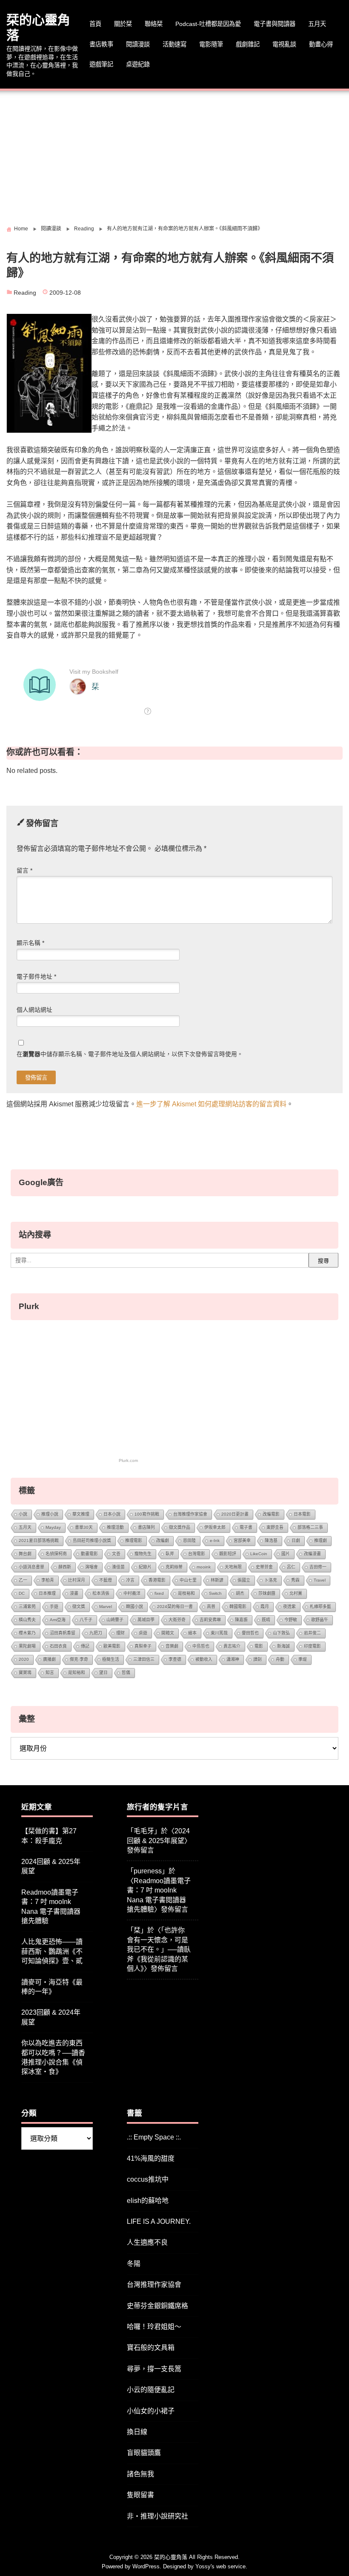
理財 (120, 1633)
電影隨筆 (211, 44)
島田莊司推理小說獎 (92, 1541)
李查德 (175, 1659)
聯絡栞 (154, 24)
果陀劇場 (27, 1646)
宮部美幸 (242, 1541)
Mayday (53, 1527)
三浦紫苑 (27, 1607)
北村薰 (296, 1593)
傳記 (85, 1646)
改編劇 (163, 1541)
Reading (25, 293)
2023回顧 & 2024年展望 (51, 2017)
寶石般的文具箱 (151, 2348)
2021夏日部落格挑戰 (39, 1541)
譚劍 (257, 1659)
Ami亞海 (58, 1620)
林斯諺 (217, 1580)
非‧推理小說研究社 (157, 2516)
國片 (286, 1554)
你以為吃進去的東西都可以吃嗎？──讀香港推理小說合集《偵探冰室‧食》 (53, 2057)
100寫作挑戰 (147, 1514)
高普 (211, 1607)
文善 (116, 1554)
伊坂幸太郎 (215, 1527)
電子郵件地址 (36, 977)
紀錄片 (145, 1567)
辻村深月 (77, 1580)
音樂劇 (172, 1646)
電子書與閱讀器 (275, 24)
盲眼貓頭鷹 (144, 2453)
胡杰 (240, 1593)
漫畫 (74, 1593)
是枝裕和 (186, 1593)
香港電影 (157, 1580)
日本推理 (47, 1593)
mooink (204, 1567)
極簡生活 (111, 1659)
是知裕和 (77, 1673)
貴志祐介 (232, 1646)
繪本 (192, 1633)
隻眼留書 (140, 2495)
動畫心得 (321, 44)
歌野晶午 (320, 1620)
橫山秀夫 (27, 1620)
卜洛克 (271, 1580)
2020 (24, 1659)
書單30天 (84, 1527)
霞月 (265, 1607)
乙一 (23, 1580)
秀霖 (295, 1580)
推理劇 (320, 1541)
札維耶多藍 (320, 1607)
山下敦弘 (281, 1633)
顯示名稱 (30, 943)
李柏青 (48, 1580)
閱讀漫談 (138, 44)
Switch (215, 1593)
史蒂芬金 (264, 1567)
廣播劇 (49, 1659)
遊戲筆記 (101, 64)
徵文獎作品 (180, 1527)
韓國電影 (238, 1607)
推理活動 (115, 1527)
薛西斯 (65, 1567)
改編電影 (271, 1514)
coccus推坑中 (148, 2179)
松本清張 (101, 1593)
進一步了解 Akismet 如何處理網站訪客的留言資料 (211, 1104)
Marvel (106, 1607)
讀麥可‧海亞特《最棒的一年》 (52, 1987)
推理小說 (50, 1514)
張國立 (244, 1580)
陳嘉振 (241, 1620)
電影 (259, 1646)
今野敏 (291, 1620)
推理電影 (134, 1541)
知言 (50, 1673)
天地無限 (233, 1567)
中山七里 (188, 1580)
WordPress (146, 2566)
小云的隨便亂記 (151, 2390)
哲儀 (126, 1673)
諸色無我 (140, 2474)
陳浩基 (271, 1541)
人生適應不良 (147, 2242)
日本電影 (302, 1514)
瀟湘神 (233, 1659)
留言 (24, 871)
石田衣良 (58, 1646)
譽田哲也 (250, 1633)
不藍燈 (106, 1580)
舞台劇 (25, 1554)
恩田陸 (189, 1541)
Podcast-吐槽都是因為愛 (208, 24)
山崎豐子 (115, 1620)
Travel (320, 1580)
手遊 (54, 1607)
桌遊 (143, 1633)
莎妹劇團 (267, 1593)
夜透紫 (289, 1607)
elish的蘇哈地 (148, 2201)
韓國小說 (134, 1607)
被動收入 (204, 1659)
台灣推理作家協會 (190, 1514)
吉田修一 (318, 1567)
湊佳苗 (118, 1567)
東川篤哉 (219, 1633)
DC (22, 1593)
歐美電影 (112, 1646)
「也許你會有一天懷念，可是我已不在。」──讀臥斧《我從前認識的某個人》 (159, 1949)
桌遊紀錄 (138, 64)
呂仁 (291, 1567)
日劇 (296, 1541)
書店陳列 (146, 1527)
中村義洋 (132, 1593)
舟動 (280, 1659)
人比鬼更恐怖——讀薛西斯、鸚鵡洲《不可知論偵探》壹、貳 (52, 1951)
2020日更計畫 (235, 1514)
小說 (23, 1514)
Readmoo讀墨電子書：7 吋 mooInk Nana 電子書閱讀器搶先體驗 (51, 1907)
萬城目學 (146, 1620)
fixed (159, 1593)
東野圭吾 (275, 1527)
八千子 (86, 1620)
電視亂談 (284, 44)
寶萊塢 (25, 1673)
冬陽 (134, 2264)
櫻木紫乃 (27, 1633)
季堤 (303, 1659)
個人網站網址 (34, 1010)
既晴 (266, 1620)
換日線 (137, 2432)
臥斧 (170, 1554)
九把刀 (96, 1633)
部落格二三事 (310, 1527)
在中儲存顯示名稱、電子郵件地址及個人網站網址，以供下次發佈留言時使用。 (130, 1054)
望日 (103, 1673)
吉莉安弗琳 (210, 1620)
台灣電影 (197, 1554)
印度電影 (312, 1646)
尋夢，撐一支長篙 (154, 2369)
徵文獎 (79, 1607)
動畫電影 (89, 1554)
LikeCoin (259, 1554)
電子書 (246, 1527)
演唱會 (92, 1567)
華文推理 (81, 1514)
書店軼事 (101, 44)
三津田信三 (144, 1659)
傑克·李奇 (79, 1659)
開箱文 (168, 1633)
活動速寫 (174, 44)
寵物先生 (143, 1554)
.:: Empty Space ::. (154, 2137)
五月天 (317, 24)
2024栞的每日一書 (175, 1607)
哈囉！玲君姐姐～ (154, 2327)
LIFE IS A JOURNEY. (159, 2221)
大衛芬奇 (177, 1620)
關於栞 (123, 24)
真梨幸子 (143, 1646)
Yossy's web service (220, 2566)
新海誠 (283, 1646)
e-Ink (215, 1541)
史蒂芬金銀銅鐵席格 (157, 2306)
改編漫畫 (312, 1554)
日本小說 (112, 1514)
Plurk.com (128, 1460)
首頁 (95, 24)
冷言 (130, 1580)
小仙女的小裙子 (151, 2411)
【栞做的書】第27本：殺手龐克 (49, 1836)
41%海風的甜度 (151, 2158)
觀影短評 (228, 1554)
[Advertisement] (174, 155)
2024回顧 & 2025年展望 (51, 1866)
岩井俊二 (312, 1633)
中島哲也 (201, 1646)
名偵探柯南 (56, 1554)
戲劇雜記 (248, 44)
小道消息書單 (31, 1567)
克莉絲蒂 (174, 1567)
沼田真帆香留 (63, 1633)
